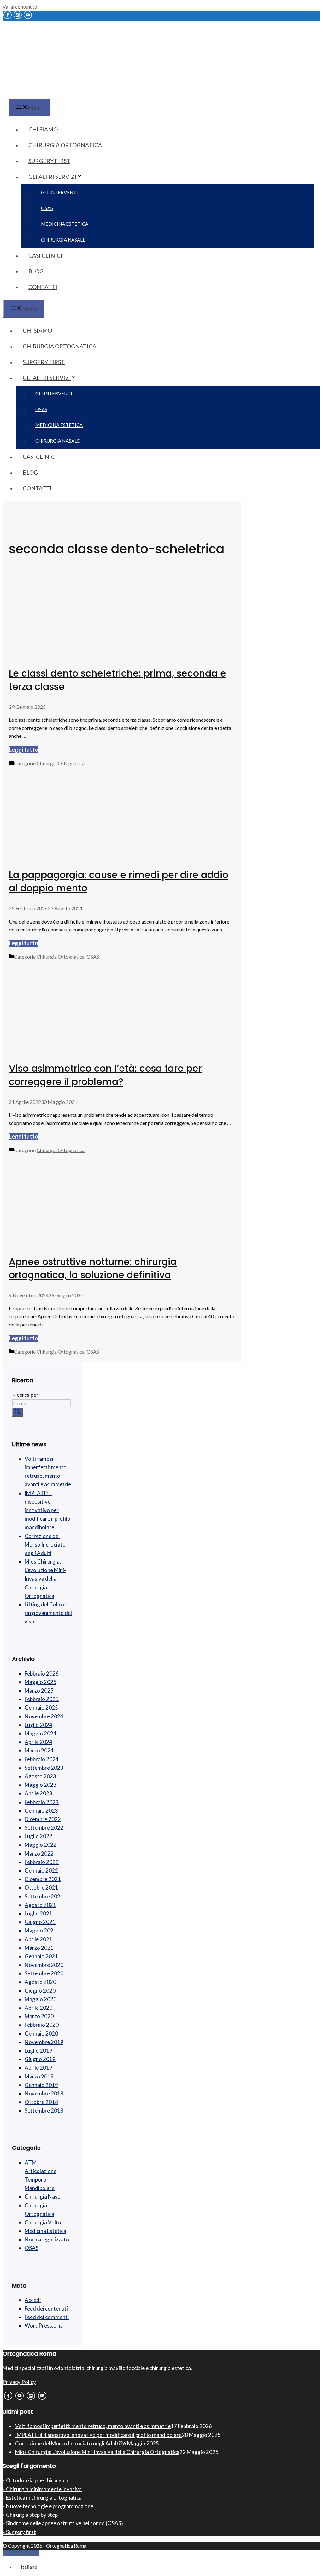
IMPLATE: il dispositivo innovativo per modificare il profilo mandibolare (47, 1510)
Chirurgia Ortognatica (61, 763)
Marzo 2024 (39, 1750)
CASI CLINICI (45, 255)
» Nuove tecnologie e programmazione (48, 2506)
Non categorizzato (47, 2239)
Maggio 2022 (41, 1845)
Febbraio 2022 (42, 1862)
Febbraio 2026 (42, 1673)
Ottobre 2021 (41, 1888)
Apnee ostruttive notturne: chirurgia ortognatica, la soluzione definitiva (93, 1268)
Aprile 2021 (38, 1939)
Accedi (33, 2300)
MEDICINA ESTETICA (65, 224)
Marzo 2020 (39, 2016)
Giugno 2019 (40, 2059)
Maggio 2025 (41, 1682)
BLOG (36, 271)
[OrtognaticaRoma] (42, 94)
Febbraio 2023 (42, 1802)
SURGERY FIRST (49, 161)
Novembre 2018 (44, 2093)
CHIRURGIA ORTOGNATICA (65, 145)
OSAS (47, 208)
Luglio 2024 (38, 1725)
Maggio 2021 (41, 1930)
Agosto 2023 (40, 1776)
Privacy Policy (19, 2382)
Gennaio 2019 (41, 2085)
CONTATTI (43, 287)
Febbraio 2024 (42, 1759)
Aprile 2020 (38, 2008)
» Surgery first (19, 2532)
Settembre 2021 (44, 1896)
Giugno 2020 (40, 1991)
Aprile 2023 (38, 1793)
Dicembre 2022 (43, 1819)
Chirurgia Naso (43, 2197)
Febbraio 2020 (42, 2025)
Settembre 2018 (44, 2110)
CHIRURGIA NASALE (63, 240)
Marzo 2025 (39, 1690)
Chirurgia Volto (43, 2222)
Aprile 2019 (38, 2068)
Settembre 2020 (44, 1973)
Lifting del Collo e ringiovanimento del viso (48, 1613)
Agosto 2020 (40, 1982)
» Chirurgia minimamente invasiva (42, 2489)
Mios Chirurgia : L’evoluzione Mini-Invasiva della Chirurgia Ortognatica (45, 1579)
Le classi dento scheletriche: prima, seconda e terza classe (117, 680)
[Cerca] (17, 1412)
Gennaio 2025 (41, 1708)
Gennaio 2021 (41, 1956)
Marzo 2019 (39, 2076)
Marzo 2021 (39, 1948)
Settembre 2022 (44, 1828)
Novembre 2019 (44, 2042)
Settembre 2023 (44, 1768)
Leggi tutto (23, 749)
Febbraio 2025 (42, 1699)
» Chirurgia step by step (30, 2515)
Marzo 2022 (39, 1853)
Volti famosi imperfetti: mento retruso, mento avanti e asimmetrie (93, 2426)
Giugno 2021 (40, 1922)
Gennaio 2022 (41, 1871)
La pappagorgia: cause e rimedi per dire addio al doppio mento (119, 881)
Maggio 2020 (41, 1999)
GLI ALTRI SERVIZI (53, 177)
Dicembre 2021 (43, 1879)
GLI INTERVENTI (59, 192)
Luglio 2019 (38, 2051)
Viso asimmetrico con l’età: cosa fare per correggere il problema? (105, 1075)
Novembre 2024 (44, 1716)
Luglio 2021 (38, 1913)
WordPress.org (43, 2325)
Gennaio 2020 (41, 2034)
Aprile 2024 (38, 1742)
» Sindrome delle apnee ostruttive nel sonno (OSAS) (63, 2523)
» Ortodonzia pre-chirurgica (35, 2480)
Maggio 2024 (41, 1733)
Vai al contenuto (20, 6)
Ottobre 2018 (41, 2102)
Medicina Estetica (45, 2231)
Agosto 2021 (40, 1905)
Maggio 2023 (41, 1785)
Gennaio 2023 (41, 1811)
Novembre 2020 (44, 1965)
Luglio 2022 (38, 1836)
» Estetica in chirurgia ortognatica (42, 2498)
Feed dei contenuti (46, 2308)
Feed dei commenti (47, 2317)
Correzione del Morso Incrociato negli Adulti (45, 1544)
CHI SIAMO (43, 129)
